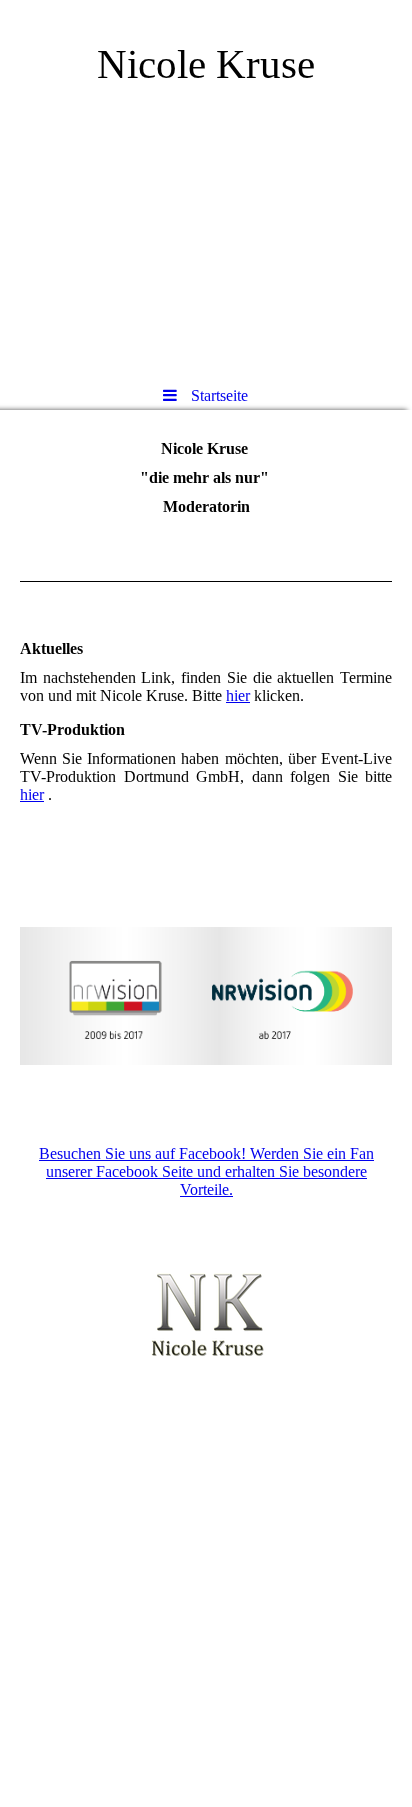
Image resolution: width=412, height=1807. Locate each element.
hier (238, 695)
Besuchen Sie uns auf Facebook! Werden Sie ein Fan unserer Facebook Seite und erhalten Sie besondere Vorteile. (206, 1171)
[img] (206, 185)
